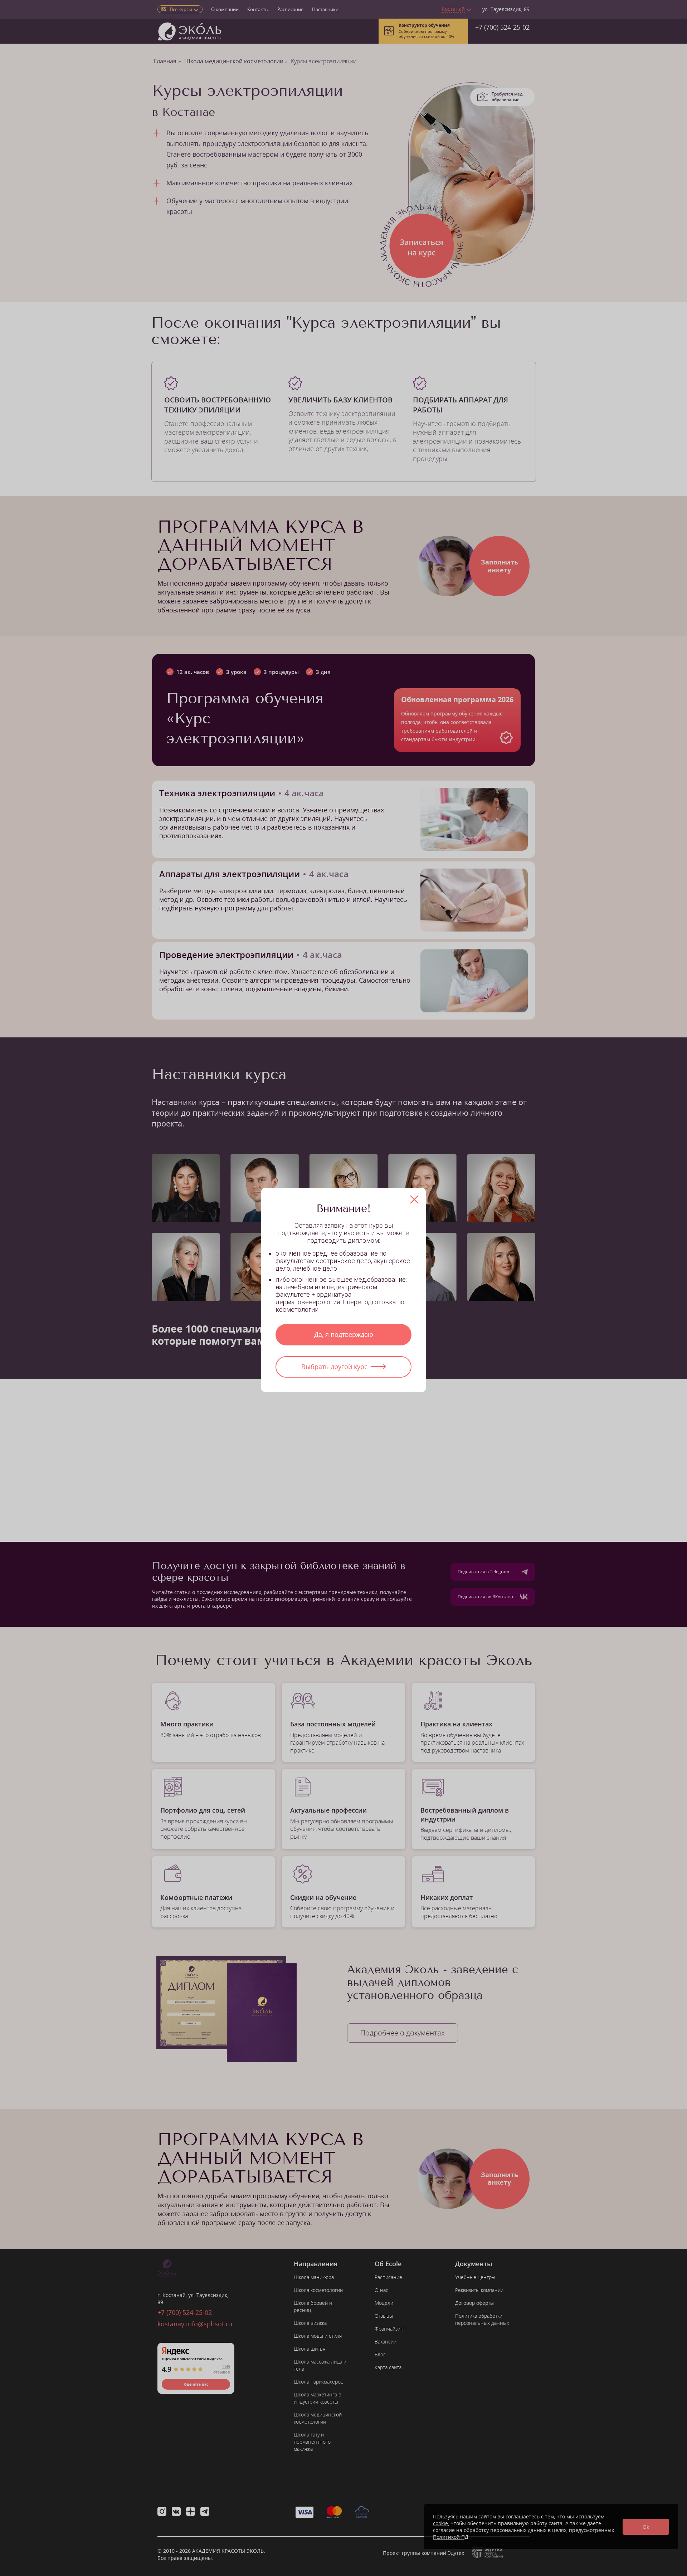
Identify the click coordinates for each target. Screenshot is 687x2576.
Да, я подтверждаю (344, 1334)
